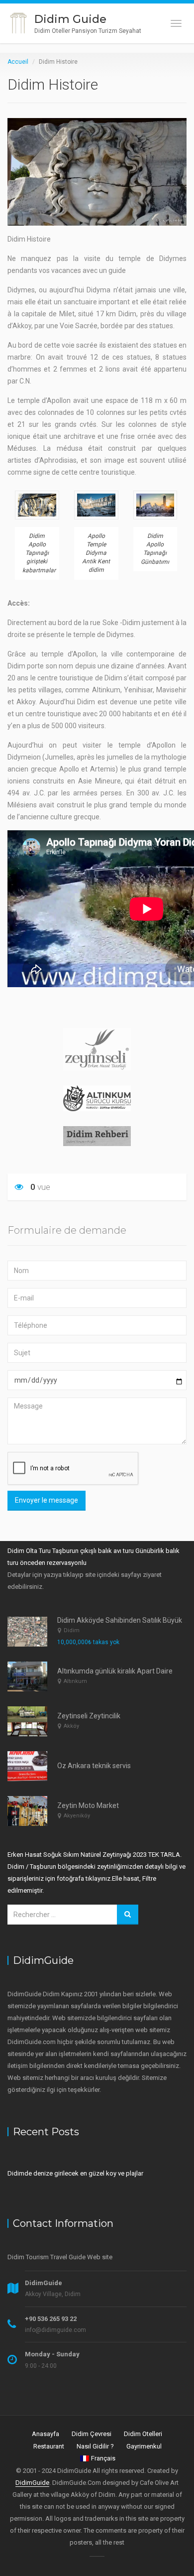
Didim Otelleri (143, 2434)
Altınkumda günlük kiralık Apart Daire (115, 1671)
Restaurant (49, 2446)
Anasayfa (46, 2434)
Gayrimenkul (144, 2446)
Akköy (71, 1726)
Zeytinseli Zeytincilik (89, 1716)
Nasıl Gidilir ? (95, 2446)
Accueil (18, 62)
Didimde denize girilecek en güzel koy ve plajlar (75, 2173)
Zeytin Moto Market (88, 1805)
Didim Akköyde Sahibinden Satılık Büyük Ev (124, 1620)
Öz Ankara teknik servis (94, 1766)
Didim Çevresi (92, 2434)
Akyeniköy (77, 1816)
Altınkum (75, 1681)
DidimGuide (32, 2483)
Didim (72, 1630)
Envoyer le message (47, 1500)
